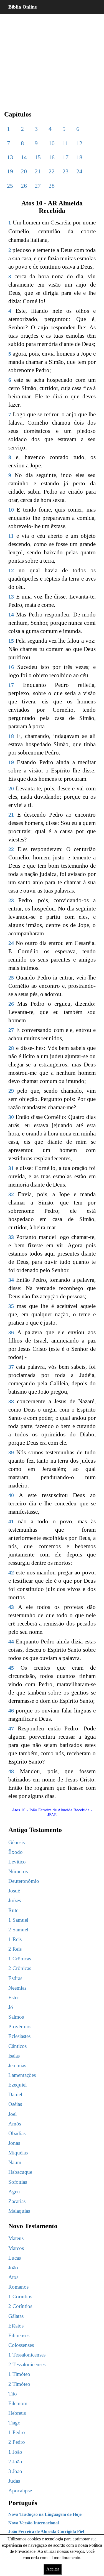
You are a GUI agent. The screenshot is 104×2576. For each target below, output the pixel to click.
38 (11, 1401)
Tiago (14, 2423)
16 (52, 157)
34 (11, 1280)
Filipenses (19, 2335)
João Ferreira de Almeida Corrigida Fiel (46, 2531)
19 (10, 171)
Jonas (14, 2143)
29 (11, 1091)
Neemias (17, 1988)
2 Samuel (18, 1930)
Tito (13, 2394)
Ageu (14, 2192)
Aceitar (53, 2569)
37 (11, 1367)
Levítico (17, 1862)
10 (52, 143)
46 (11, 1711)
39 (11, 1452)
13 (10, 157)
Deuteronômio (24, 1881)
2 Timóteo (19, 2384)
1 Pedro (17, 2432)
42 (11, 1572)
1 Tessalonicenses (27, 2355)
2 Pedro (17, 2442)
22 (52, 171)
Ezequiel (17, 2085)
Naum (15, 2162)
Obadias (17, 2133)
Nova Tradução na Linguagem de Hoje (45, 2514)
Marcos (16, 2248)
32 (11, 1194)
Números (18, 1871)
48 (11, 1771)
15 (38, 157)
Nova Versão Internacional (34, 2523)
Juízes (15, 1900)
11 (65, 143)
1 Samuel (18, 1920)
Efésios (16, 2326)
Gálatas (16, 2316)
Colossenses (21, 2345)
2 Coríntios (20, 2306)
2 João (15, 2462)
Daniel (15, 2094)
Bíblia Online (23, 7)
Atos (13, 2277)
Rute (13, 1910)
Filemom (18, 2403)
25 (10, 186)
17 (65, 157)
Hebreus (17, 2413)
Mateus (16, 2238)
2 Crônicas (20, 1968)
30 (11, 1117)
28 (52, 186)
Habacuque (20, 2172)
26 (24, 186)
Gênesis (17, 1842)
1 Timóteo (19, 2374)
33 (11, 1237)
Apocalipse (20, 2491)
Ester (14, 1997)
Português (23, 2503)
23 (65, 171)
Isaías (14, 2056)
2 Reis (15, 1949)
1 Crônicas (20, 1959)
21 (38, 171)
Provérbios (20, 2026)
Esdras (15, 1978)
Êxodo (16, 1852)
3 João (15, 2471)
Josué (14, 1891)
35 (11, 1306)
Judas (14, 2481)
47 (11, 1728)
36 (11, 1332)
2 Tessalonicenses (27, 2364)
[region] (52, 58)
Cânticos (17, 2046)
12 (79, 143)
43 (11, 1607)
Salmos (16, 2017)
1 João (15, 2452)
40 (11, 1495)
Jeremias (17, 2065)
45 (11, 1668)
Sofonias (18, 2182)
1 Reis (15, 1939)
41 (11, 1521)
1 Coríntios (20, 2296)
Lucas (15, 2258)
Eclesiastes (19, 2036)
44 (11, 1642)
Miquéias (18, 2153)
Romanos (18, 2287)
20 (24, 171)
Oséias (15, 2104)
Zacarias (17, 2201)
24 (79, 171)
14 (24, 157)
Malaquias (19, 2211)
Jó (11, 2007)
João (13, 2267)
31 (11, 1168)
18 (79, 157)
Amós (15, 2124)
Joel (12, 2114)
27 (38, 186)
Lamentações (22, 2075)
